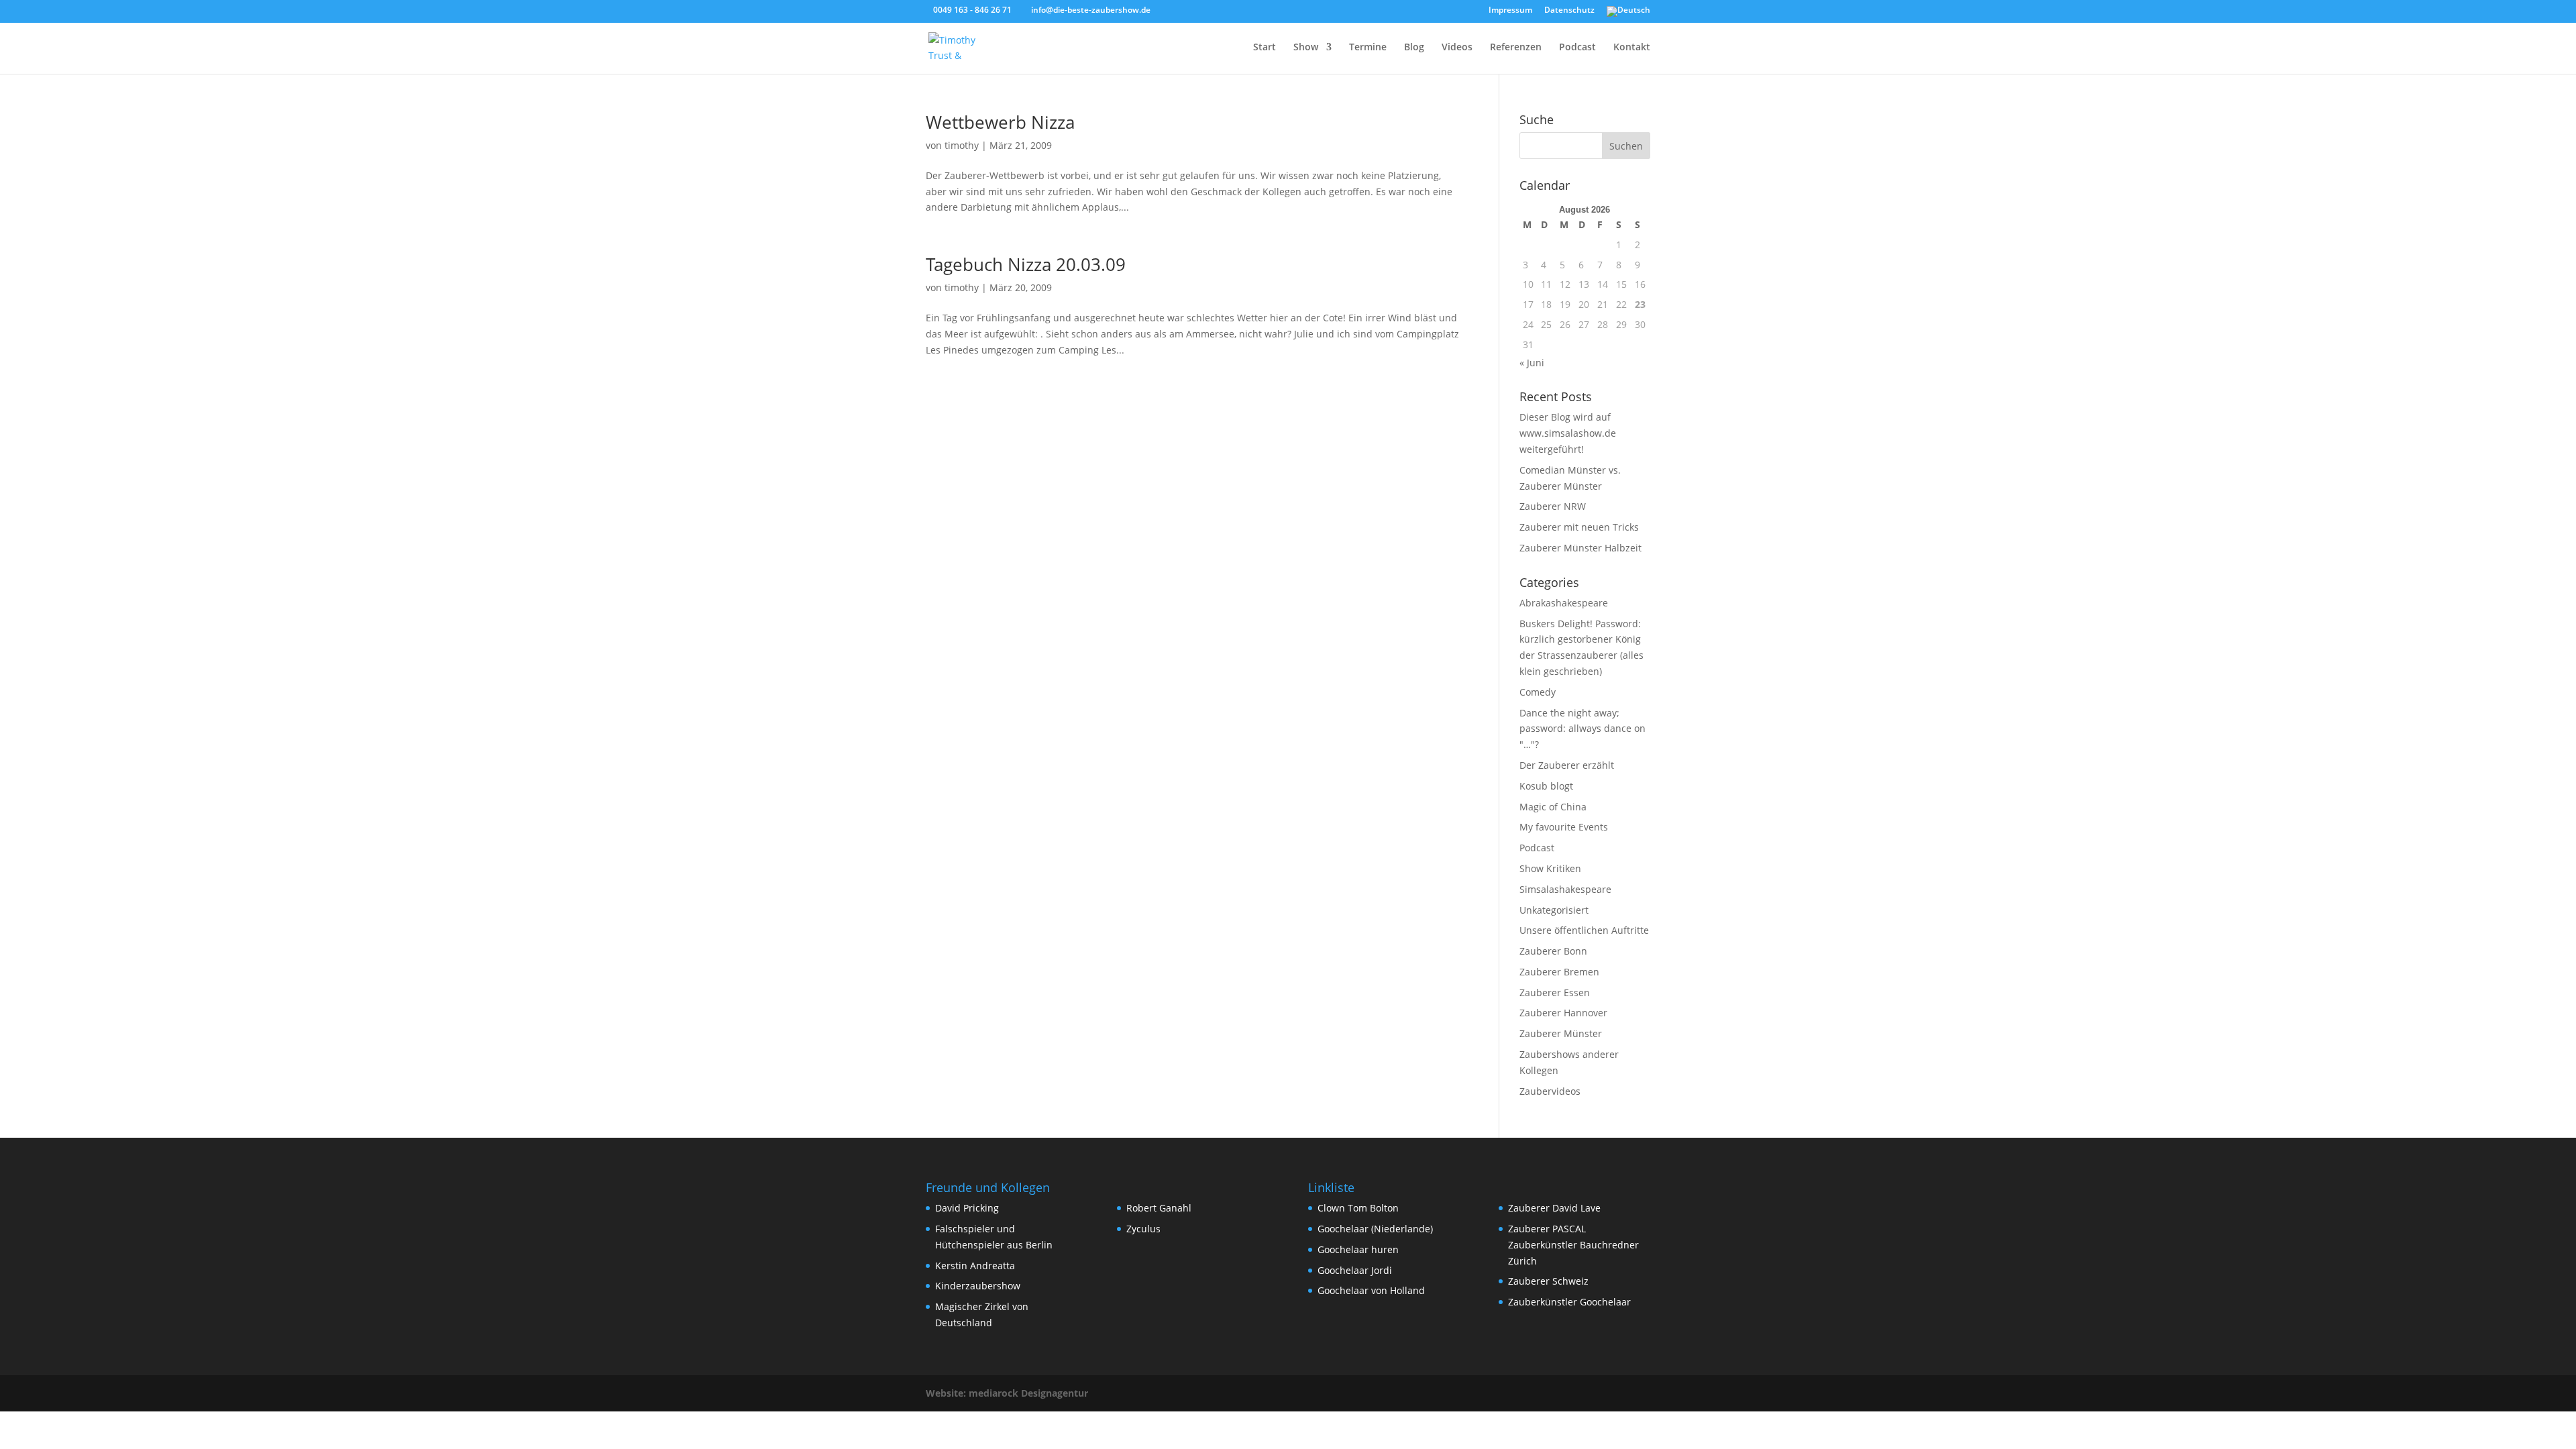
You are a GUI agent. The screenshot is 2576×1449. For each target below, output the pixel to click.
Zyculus (1143, 1229)
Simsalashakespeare (1565, 889)
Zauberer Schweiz (1548, 1281)
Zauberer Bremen (1559, 972)
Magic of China (1553, 807)
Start (1265, 48)
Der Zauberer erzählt (1567, 765)
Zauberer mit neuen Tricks (1579, 527)
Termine (1368, 48)
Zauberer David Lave (1554, 1208)
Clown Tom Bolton (1358, 1208)
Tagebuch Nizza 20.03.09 (1026, 264)
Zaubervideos (1550, 1091)
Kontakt (1632, 48)
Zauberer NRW (1553, 506)
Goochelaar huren (1358, 1249)
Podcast (1577, 48)
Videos (1457, 48)
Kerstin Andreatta (975, 1266)
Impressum (1510, 11)
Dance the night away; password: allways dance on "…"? (1582, 729)
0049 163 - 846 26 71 (972, 10)
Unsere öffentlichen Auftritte (1584, 930)
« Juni (1532, 363)
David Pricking (967, 1208)
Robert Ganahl (1159, 1208)
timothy (962, 145)
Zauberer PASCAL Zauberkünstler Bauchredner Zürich (1573, 1245)
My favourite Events (1564, 827)
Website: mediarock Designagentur (1007, 1393)
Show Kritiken (1550, 868)
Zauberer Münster (1561, 1033)
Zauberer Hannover (1563, 1013)
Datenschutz (1569, 11)
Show (1306, 48)
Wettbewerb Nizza (1000, 122)
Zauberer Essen (1555, 992)
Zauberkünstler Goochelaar (1569, 1302)
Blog (1414, 48)
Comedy (1538, 692)
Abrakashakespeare (1564, 603)
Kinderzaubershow (978, 1286)
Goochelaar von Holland (1371, 1290)
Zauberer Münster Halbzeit (1580, 548)
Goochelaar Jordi (1355, 1270)
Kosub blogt (1546, 786)
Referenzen (1516, 48)
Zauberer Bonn (1553, 951)
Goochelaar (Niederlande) (1375, 1229)
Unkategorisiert (1554, 910)
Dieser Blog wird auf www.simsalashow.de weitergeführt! (1568, 433)
